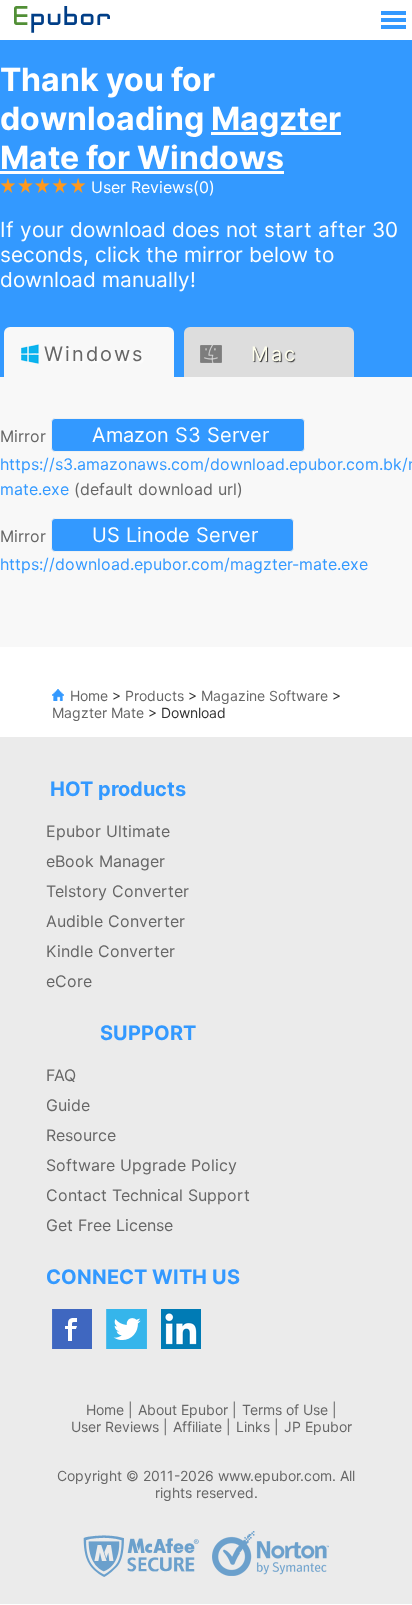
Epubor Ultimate (108, 831)
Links (253, 1426)
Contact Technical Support (148, 1195)
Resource (81, 1135)
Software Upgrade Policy (141, 1165)
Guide (68, 1105)
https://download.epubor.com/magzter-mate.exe (184, 564)
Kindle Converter (110, 951)
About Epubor (183, 1409)
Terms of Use (285, 1409)
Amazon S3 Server (180, 435)
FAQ (61, 1075)
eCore (69, 981)
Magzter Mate (98, 712)
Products (154, 695)
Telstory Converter (117, 891)
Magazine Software (264, 695)
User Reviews (115, 1426)
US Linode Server (175, 535)
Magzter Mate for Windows (170, 138)
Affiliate (197, 1426)
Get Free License (109, 1225)
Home (89, 695)
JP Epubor (318, 1426)
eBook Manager (105, 861)
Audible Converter (115, 921)
